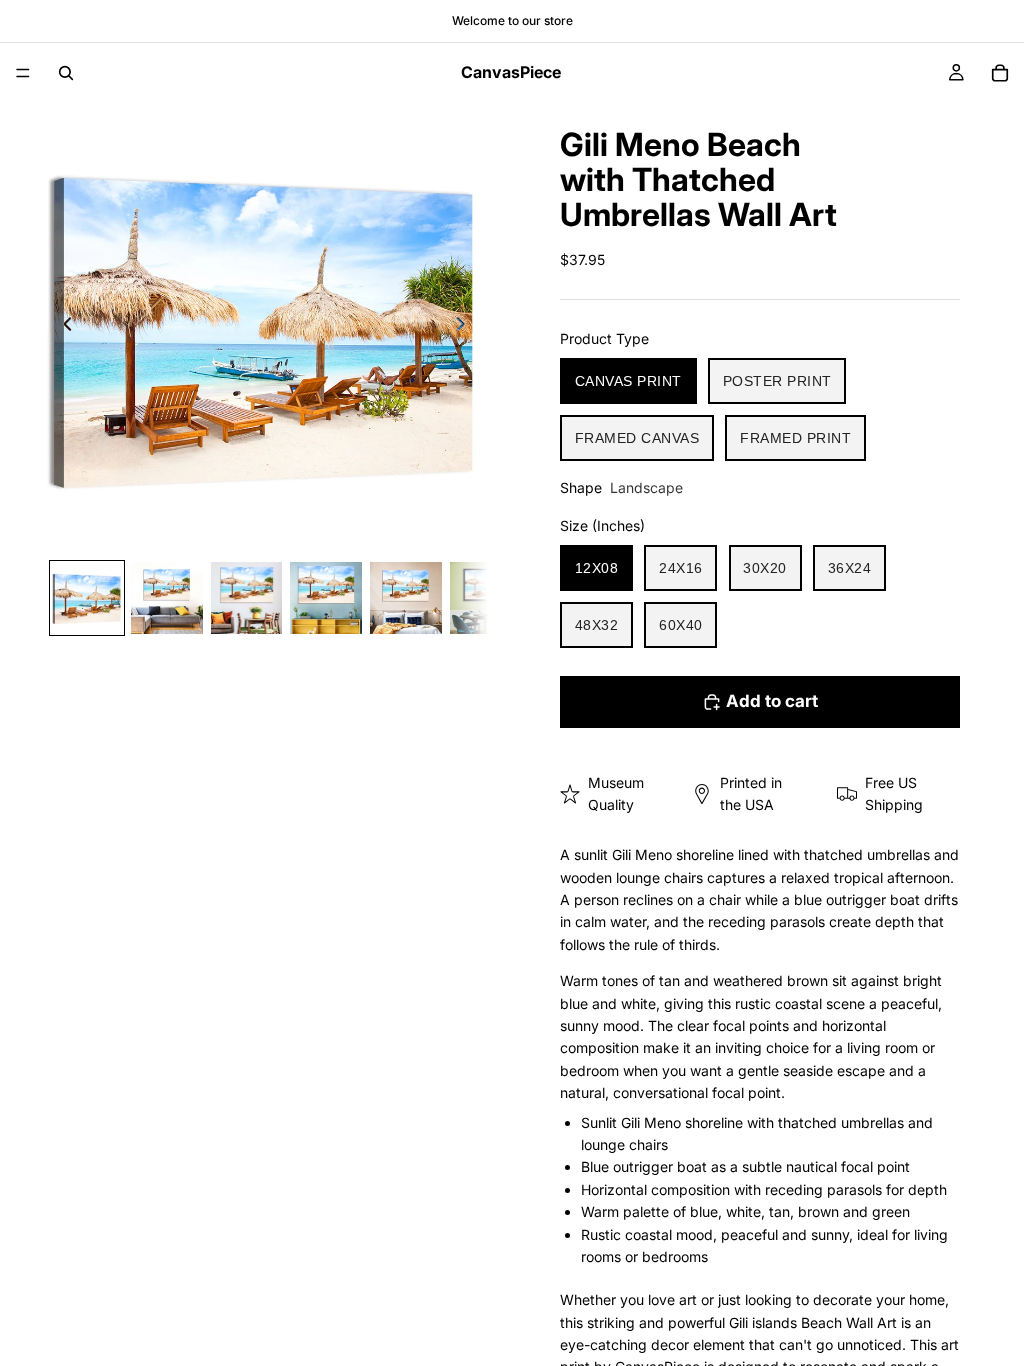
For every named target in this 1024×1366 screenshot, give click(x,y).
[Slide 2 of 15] (167, 598)
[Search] (66, 73)
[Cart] (1000, 73)
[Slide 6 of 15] (486, 598)
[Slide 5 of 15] (406, 598)
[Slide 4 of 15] (326, 598)
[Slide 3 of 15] (247, 598)
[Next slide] (466, 327)
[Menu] (23, 73)
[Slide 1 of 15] (87, 598)
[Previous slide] (62, 327)
